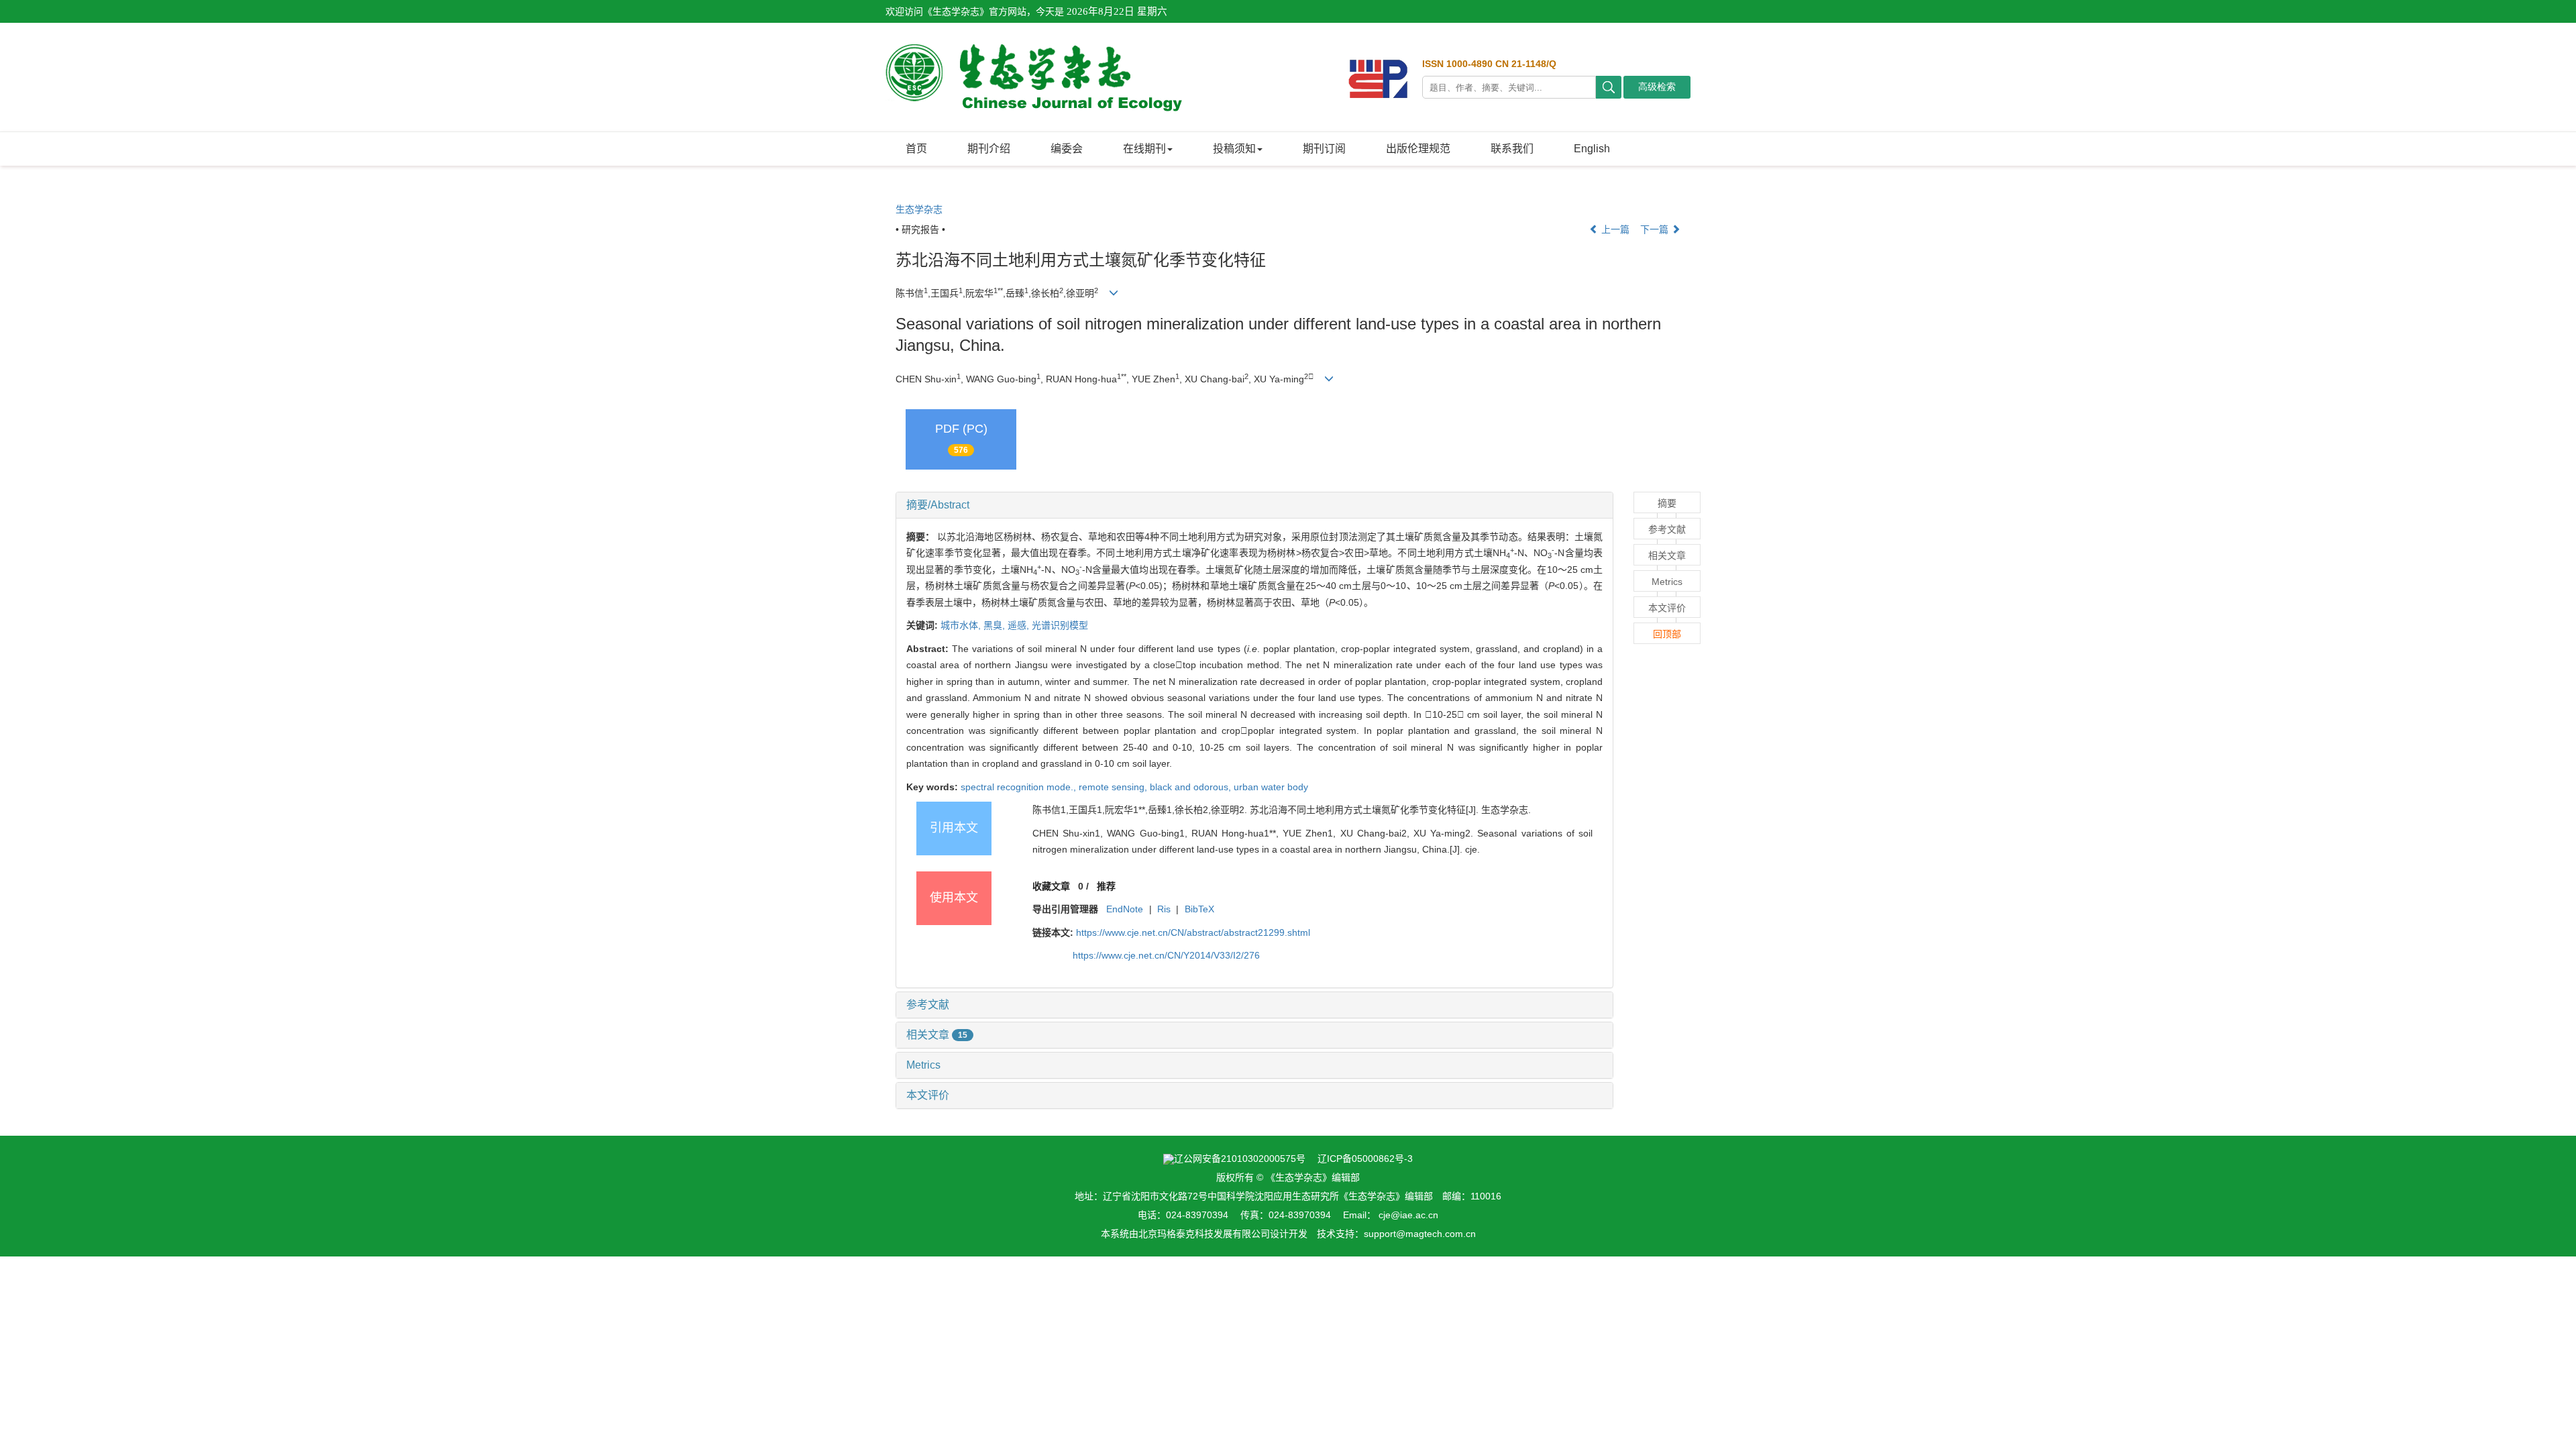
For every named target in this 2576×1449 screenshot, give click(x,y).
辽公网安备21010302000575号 (1240, 1159)
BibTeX (1199, 909)
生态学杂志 (919, 209)
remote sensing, (1114, 787)
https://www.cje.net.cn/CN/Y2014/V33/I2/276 (1166, 955)
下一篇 (1656, 229)
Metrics (923, 1065)
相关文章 (937, 1035)
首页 (916, 149)
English (1592, 149)
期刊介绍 (989, 149)
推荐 (1106, 886)
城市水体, (962, 625)
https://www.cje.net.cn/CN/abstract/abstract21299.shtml (1193, 932)
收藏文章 (1051, 886)
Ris (1164, 909)
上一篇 (1614, 229)
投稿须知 (1234, 149)
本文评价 (928, 1095)
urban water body (1271, 787)
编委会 (1067, 149)
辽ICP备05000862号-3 (1365, 1159)
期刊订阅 (1324, 149)
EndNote (1125, 909)
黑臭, (996, 625)
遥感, (1020, 625)
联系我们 (1512, 149)
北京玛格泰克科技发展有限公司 (1204, 1234)
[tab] (1254, 505)
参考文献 (928, 1005)
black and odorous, (1192, 787)
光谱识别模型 (1060, 625)
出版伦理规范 (1418, 149)
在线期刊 (1144, 149)
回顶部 (1667, 634)
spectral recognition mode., (1020, 787)
